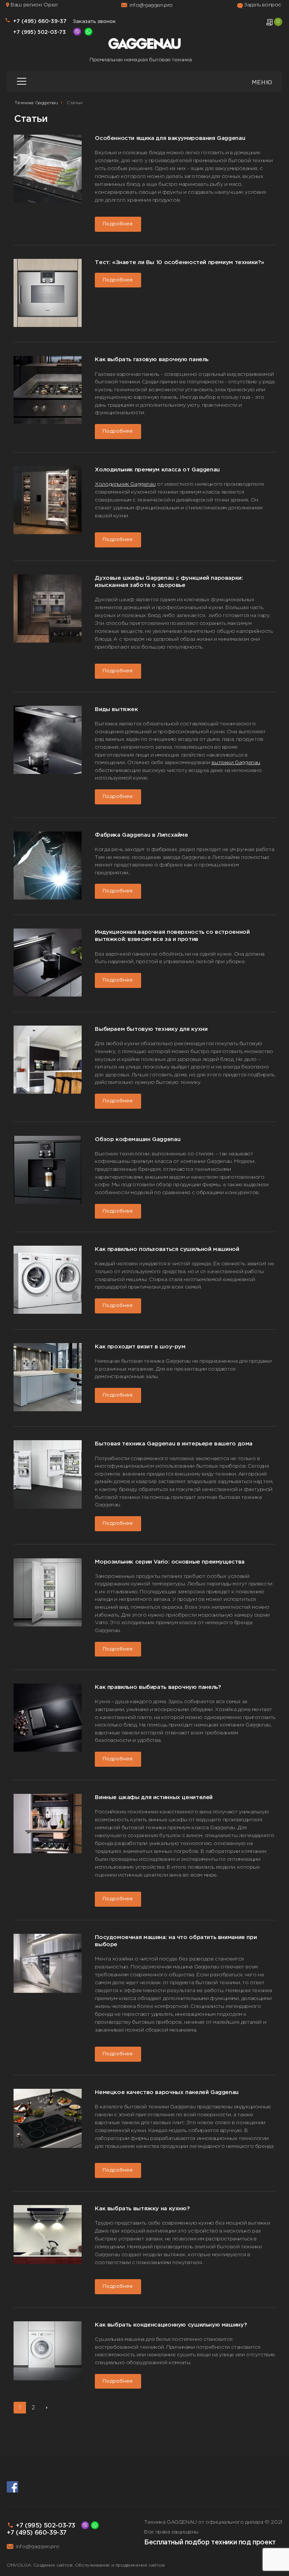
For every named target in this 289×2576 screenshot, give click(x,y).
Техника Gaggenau (36, 103)
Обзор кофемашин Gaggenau (138, 1139)
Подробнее (118, 224)
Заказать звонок (94, 21)
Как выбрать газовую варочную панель (152, 359)
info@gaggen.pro (151, 5)
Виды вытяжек (116, 709)
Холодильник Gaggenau (125, 484)
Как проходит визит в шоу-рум (140, 1347)
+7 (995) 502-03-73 (46, 2526)
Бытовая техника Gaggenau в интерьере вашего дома (174, 1444)
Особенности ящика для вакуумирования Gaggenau (170, 138)
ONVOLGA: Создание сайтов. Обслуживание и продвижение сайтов (86, 2565)
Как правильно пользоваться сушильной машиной (167, 1249)
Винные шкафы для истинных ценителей (154, 1797)
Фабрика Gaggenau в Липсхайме (141, 835)
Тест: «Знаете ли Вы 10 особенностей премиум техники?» (179, 262)
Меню (262, 83)
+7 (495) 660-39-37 (40, 21)
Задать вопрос (262, 5)
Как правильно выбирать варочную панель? (158, 1687)
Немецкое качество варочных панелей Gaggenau (167, 2092)
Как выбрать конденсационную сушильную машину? (171, 2325)
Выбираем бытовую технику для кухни (151, 1029)
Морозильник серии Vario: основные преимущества (170, 1562)
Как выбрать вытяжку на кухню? (142, 2209)
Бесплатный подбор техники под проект (210, 2543)
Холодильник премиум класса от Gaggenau (157, 470)
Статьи (75, 103)
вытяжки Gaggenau (236, 763)
